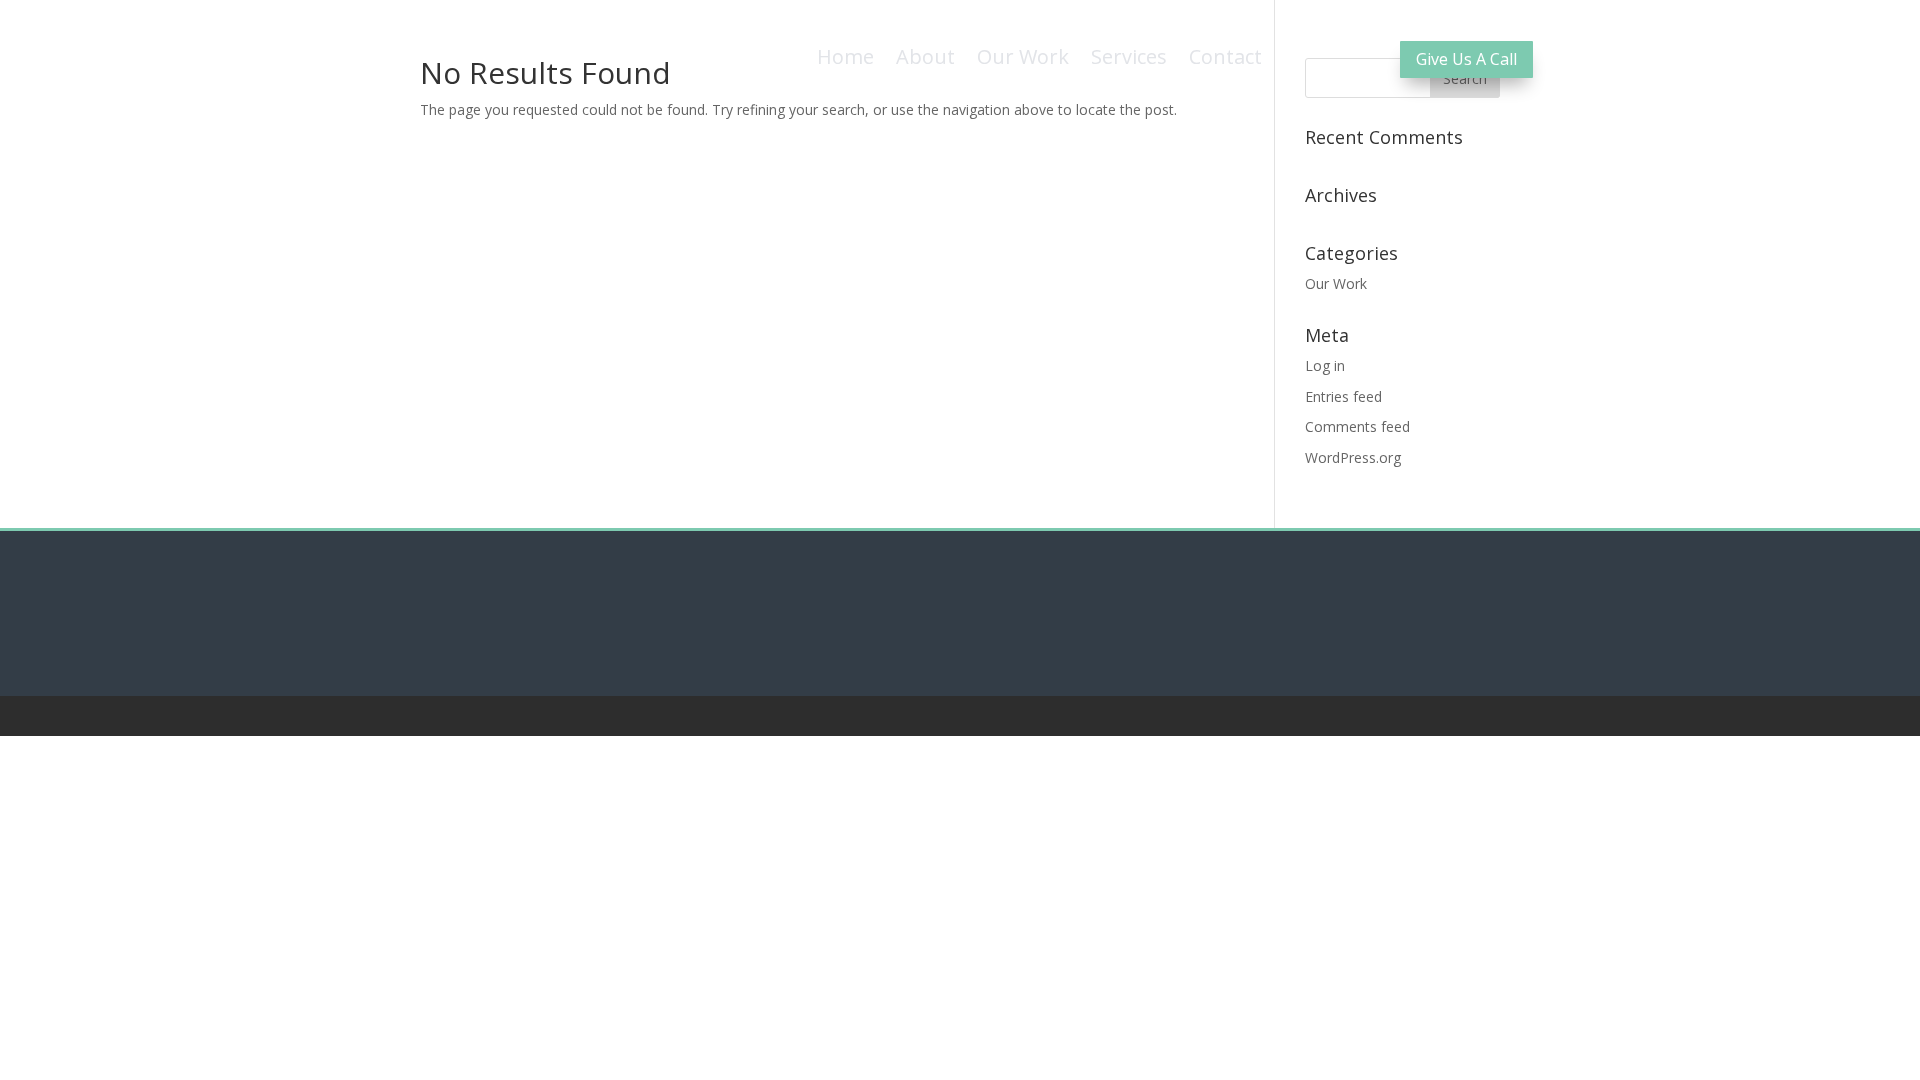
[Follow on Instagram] (981, 620)
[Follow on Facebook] (940, 620)
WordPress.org (1353, 457)
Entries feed (1343, 396)
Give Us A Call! (1399, 31)
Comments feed (1357, 426)
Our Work (1336, 283)
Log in (1325, 365)
